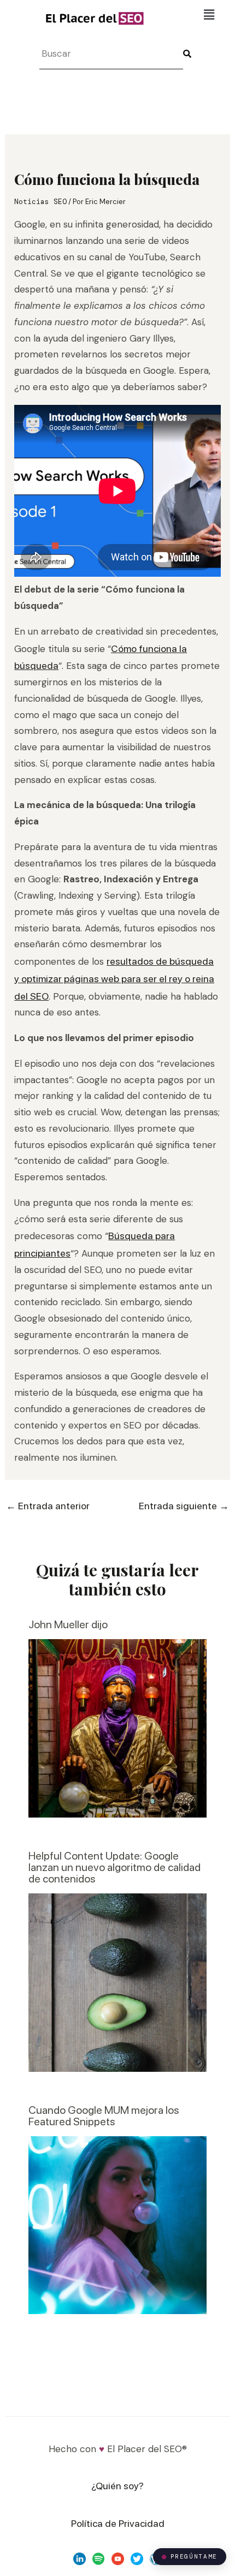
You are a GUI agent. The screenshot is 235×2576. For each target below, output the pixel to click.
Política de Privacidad (118, 2523)
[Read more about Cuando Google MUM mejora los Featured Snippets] (118, 2224)
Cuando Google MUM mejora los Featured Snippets (104, 2116)
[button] (209, 15)
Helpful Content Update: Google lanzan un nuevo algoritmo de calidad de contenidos (114, 1867)
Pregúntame (194, 2556)
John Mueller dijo (68, 1624)
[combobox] (111, 54)
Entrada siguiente (184, 1506)
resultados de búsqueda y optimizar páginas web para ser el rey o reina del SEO (114, 979)
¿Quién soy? (117, 2486)
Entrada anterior (48, 1506)
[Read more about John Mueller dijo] (118, 1727)
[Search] (189, 54)
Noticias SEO (40, 202)
